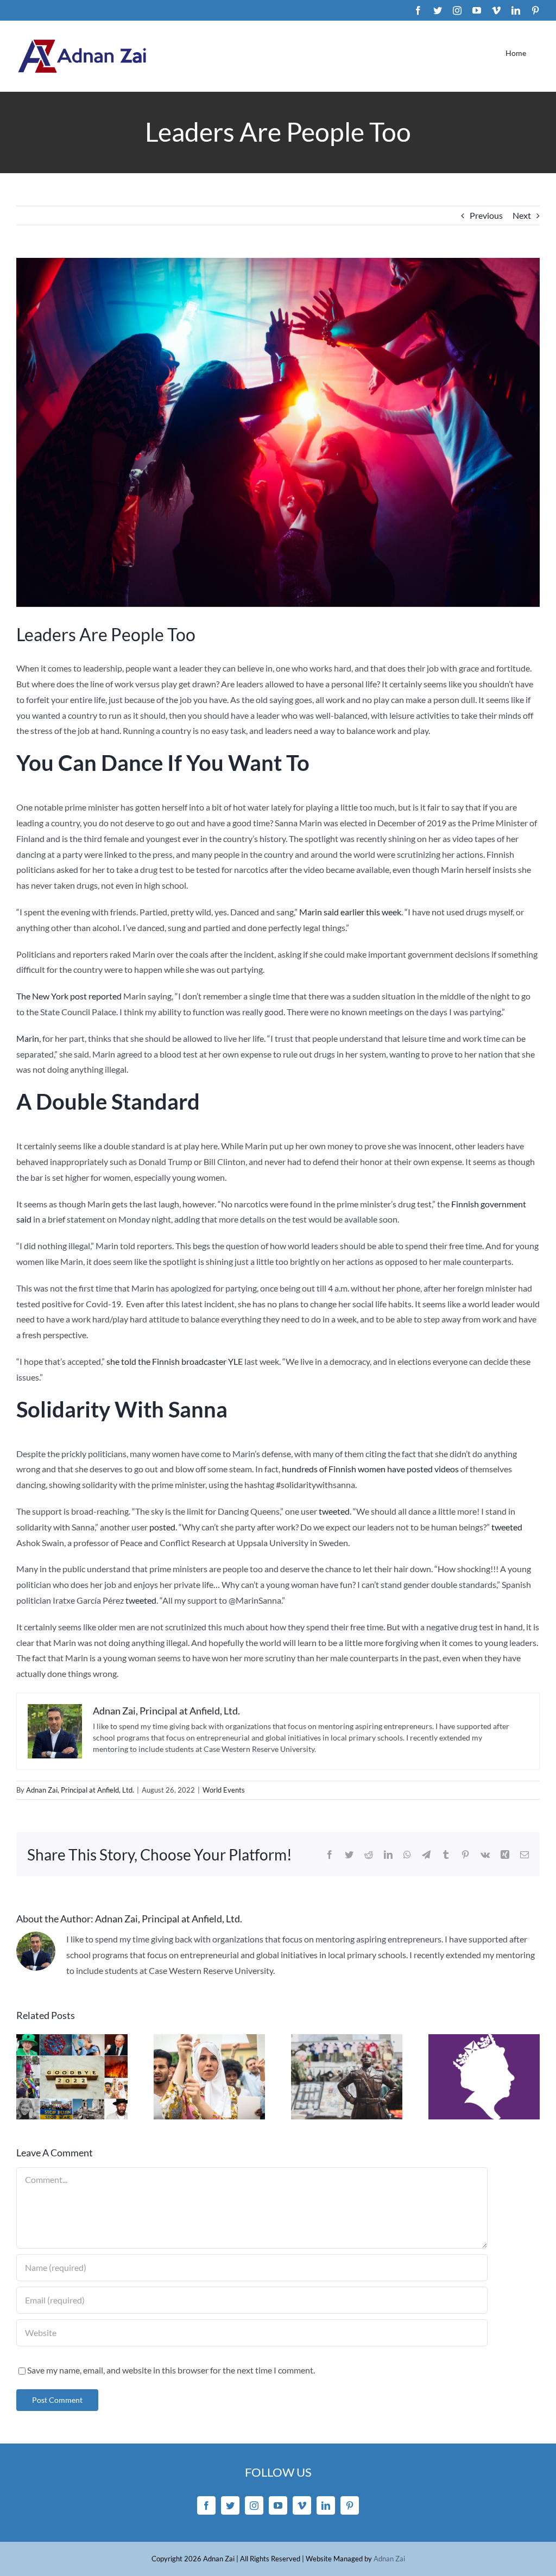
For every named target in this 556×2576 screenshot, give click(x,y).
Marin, (29, 1038)
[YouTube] (278, 2505)
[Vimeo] (302, 2505)
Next (522, 215)
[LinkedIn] (326, 2505)
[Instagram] (254, 2505)
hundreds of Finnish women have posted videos (370, 1469)
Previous (486, 215)
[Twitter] (230, 2505)
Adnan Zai (389, 2559)
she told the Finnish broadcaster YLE (175, 1361)
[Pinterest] (350, 2505)
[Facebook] (206, 2505)
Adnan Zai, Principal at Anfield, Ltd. (80, 1790)
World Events (224, 1790)
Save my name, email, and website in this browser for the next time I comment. (171, 2370)
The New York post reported (69, 996)
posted (162, 1527)
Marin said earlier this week (349, 912)
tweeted (334, 1511)
